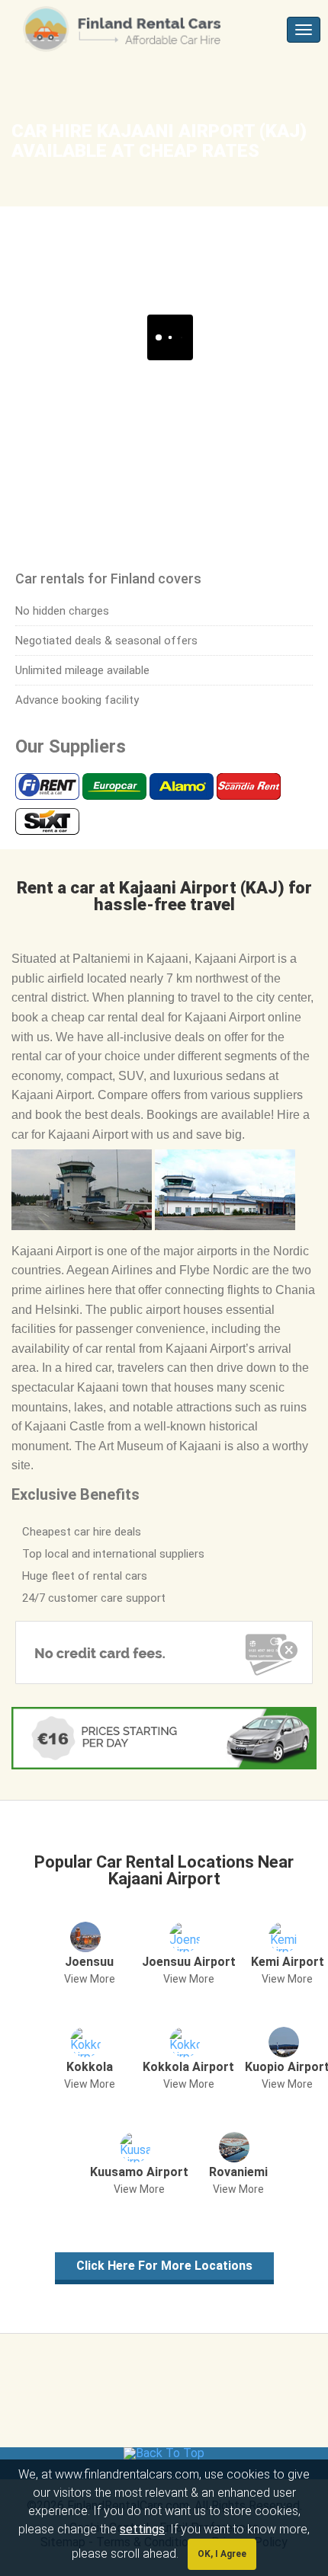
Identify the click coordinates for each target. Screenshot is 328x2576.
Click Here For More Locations (164, 2266)
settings (142, 2529)
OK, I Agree (222, 2554)
